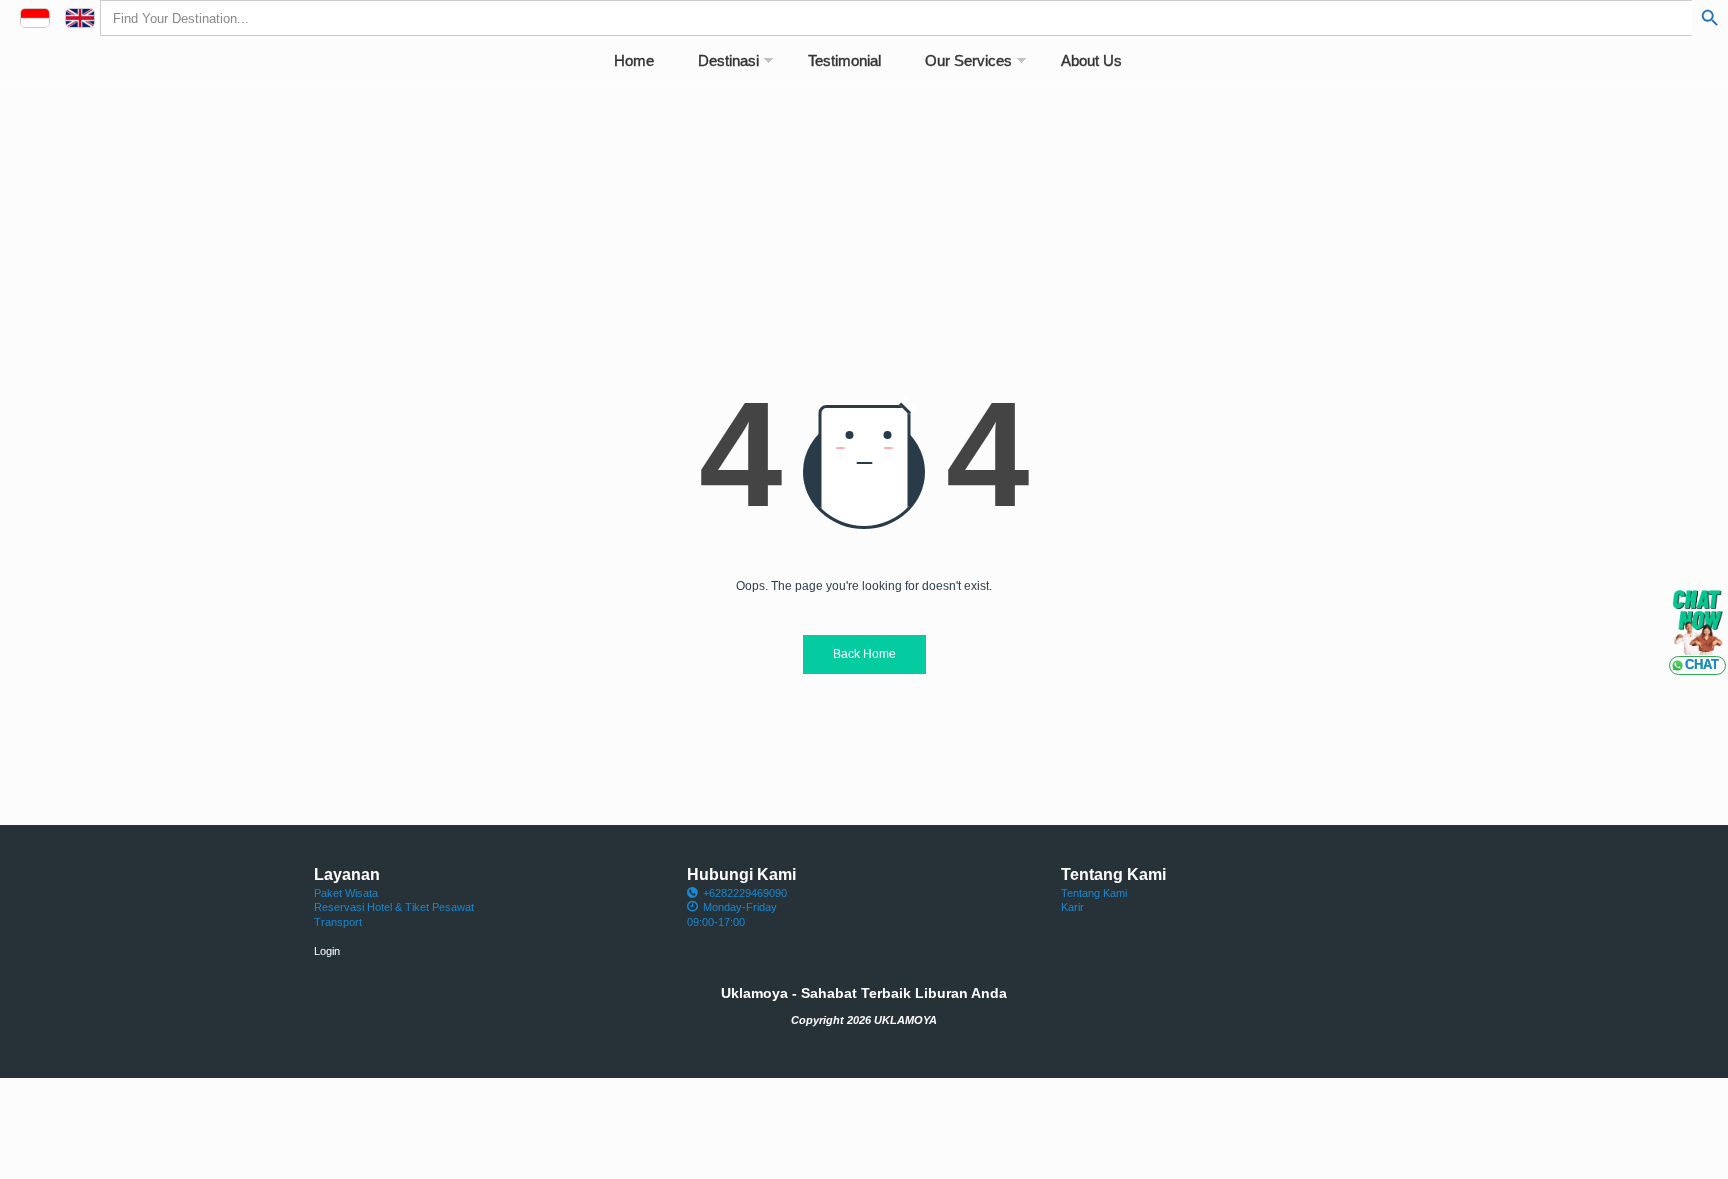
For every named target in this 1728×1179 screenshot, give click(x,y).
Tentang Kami (1094, 893)
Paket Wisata (346, 893)
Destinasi (728, 60)
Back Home (864, 654)
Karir (1072, 907)
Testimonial (844, 60)
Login (327, 951)
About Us (1091, 60)
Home (634, 60)
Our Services (968, 60)
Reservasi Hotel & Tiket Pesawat (394, 907)
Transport (338, 922)
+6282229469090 (745, 893)
